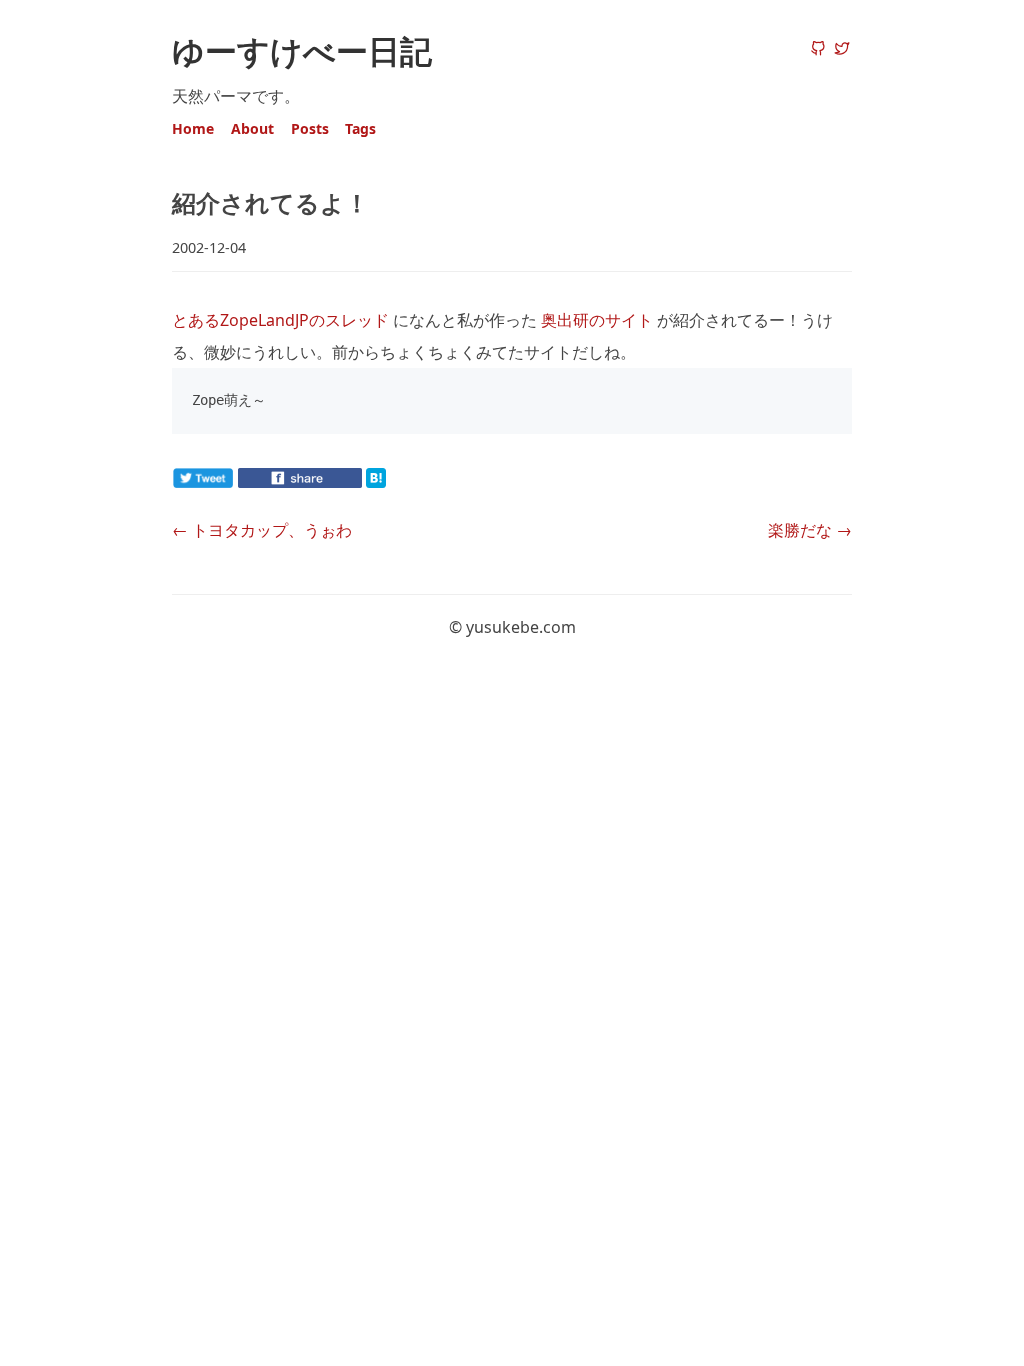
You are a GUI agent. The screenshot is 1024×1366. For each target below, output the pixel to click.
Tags (360, 128)
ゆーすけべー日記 (302, 50)
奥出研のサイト (597, 320)
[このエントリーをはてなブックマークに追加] (408, 482)
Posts (310, 128)
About (252, 128)
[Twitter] (842, 50)
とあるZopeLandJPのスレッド (280, 320)
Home (193, 128)
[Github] (818, 50)
